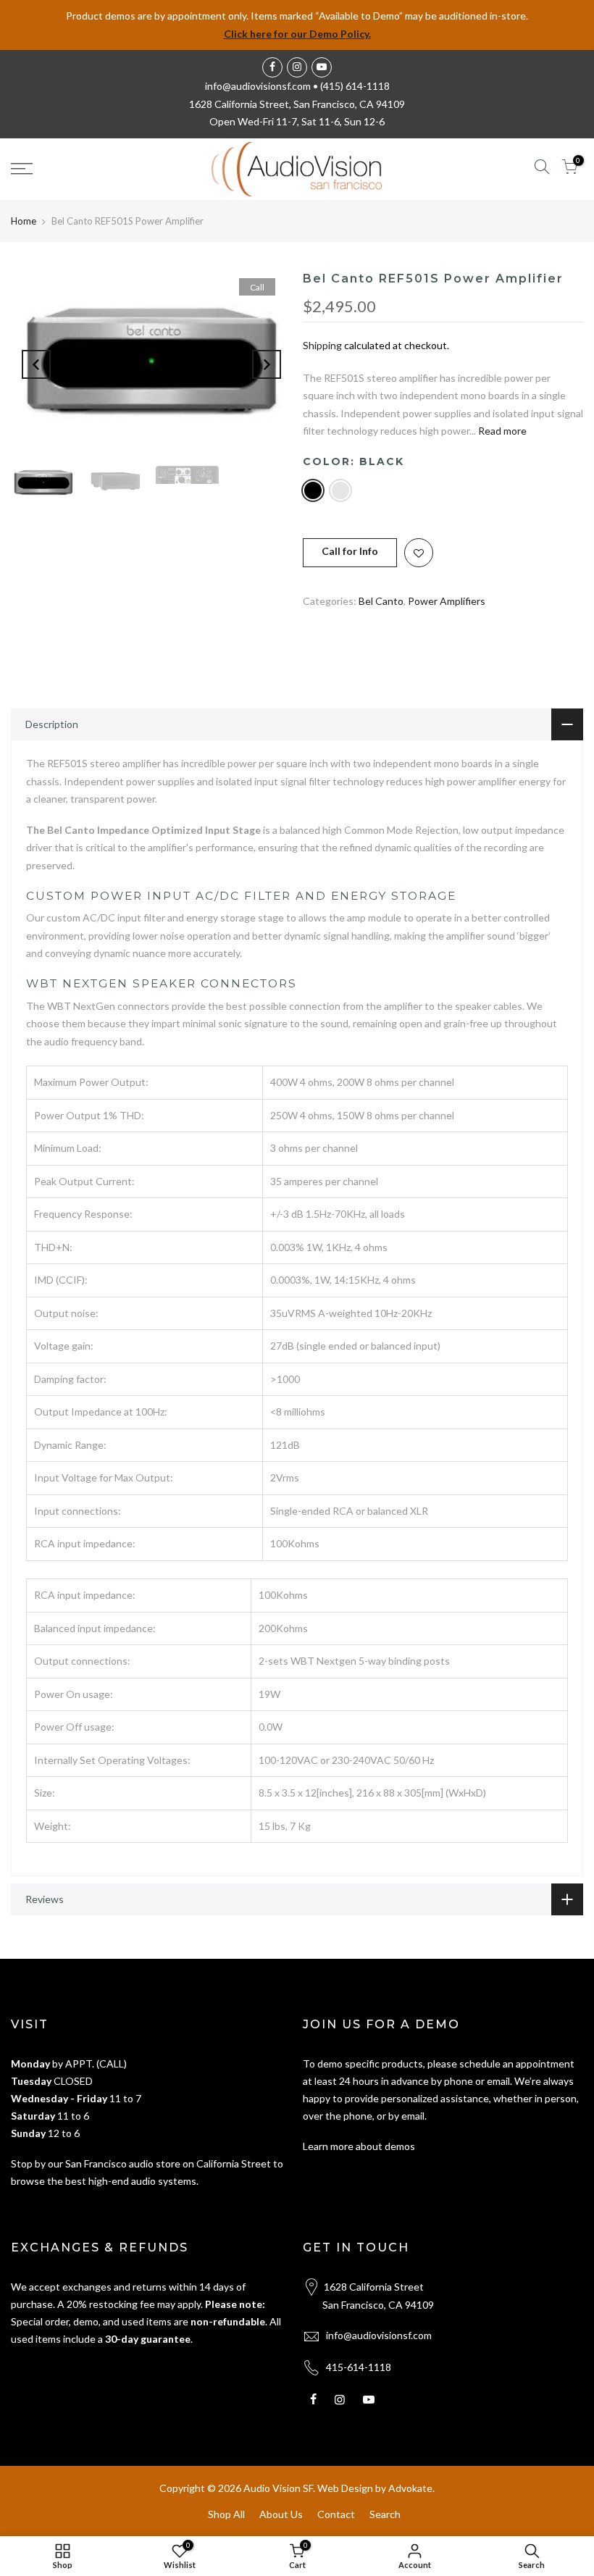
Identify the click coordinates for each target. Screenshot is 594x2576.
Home (24, 221)
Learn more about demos (359, 2146)
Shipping (322, 345)
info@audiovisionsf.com (379, 2335)
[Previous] (36, 364)
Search (385, 2514)
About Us (281, 2514)
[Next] (267, 364)
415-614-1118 (359, 2367)
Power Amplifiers (447, 601)
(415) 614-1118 (355, 86)
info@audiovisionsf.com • (263, 86)
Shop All (226, 2514)
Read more (501, 431)
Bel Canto (381, 601)
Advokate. (411, 2488)
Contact (336, 2514)
